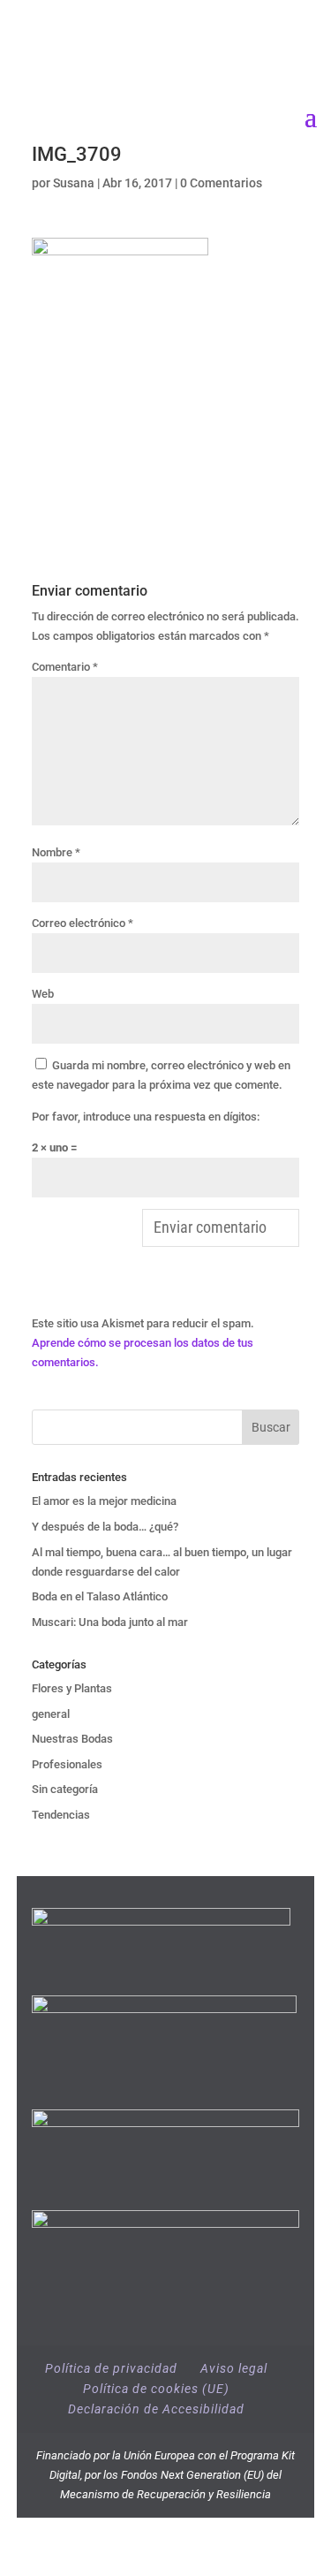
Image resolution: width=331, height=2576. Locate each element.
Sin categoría (65, 1789)
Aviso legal (234, 2368)
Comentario (65, 667)
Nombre (56, 852)
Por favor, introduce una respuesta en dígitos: (146, 1117)
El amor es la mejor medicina (105, 1501)
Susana (74, 183)
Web (43, 994)
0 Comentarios (221, 183)
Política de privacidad (111, 2368)
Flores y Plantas (72, 1688)
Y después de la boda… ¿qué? (105, 1527)
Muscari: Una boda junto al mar (110, 1622)
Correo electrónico (83, 923)
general (51, 1714)
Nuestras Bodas (72, 1739)
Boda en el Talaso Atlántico (100, 1596)
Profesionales (67, 1764)
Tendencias (61, 1815)
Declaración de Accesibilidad (156, 2409)
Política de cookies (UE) (156, 2389)
